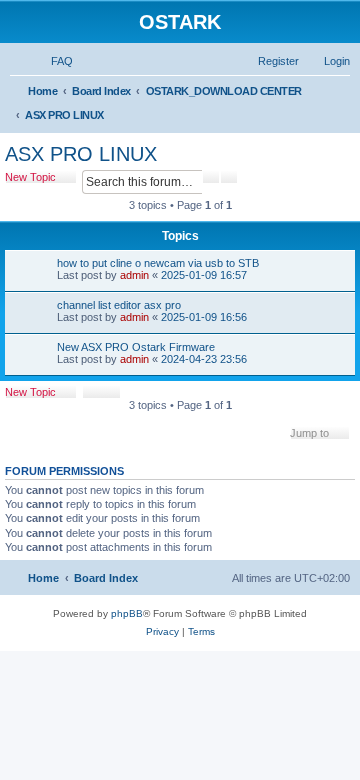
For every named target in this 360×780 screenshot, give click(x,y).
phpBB (127, 613)
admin (134, 275)
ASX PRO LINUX (81, 154)
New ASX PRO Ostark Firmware (136, 347)
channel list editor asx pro (119, 305)
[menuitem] (53, 61)
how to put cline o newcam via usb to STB (158, 263)
